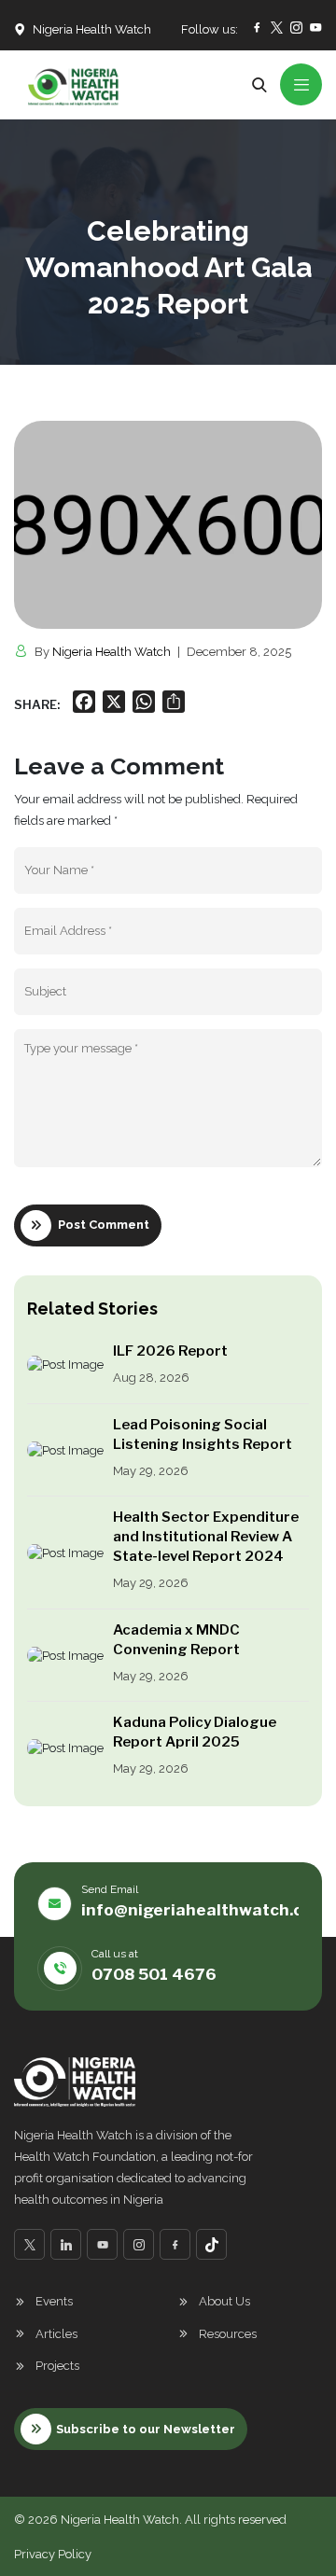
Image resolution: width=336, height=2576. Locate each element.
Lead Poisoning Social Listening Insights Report (203, 1434)
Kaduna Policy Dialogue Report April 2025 (195, 1732)
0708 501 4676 (154, 1974)
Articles (56, 2334)
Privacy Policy (53, 2554)
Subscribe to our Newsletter (146, 2429)
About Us (224, 2301)
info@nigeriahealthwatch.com (204, 1910)
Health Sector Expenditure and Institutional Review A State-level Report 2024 (206, 1537)
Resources (228, 2334)
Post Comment (104, 1225)
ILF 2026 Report (170, 1351)
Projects (57, 2366)
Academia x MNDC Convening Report (176, 1640)
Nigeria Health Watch (112, 652)
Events (54, 2301)
